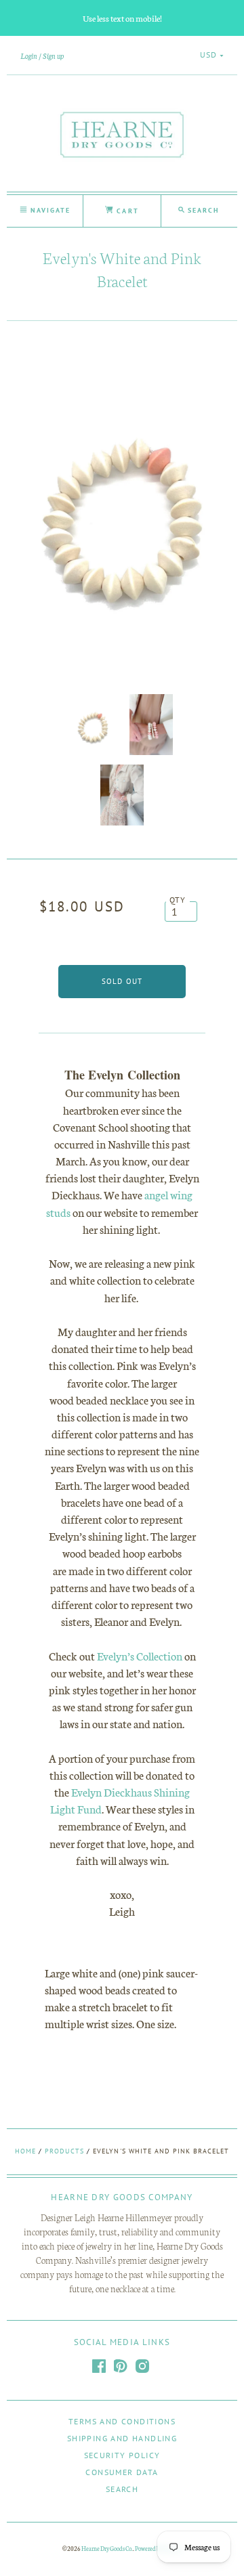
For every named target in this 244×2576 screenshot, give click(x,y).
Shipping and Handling (122, 2438)
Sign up (53, 56)
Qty (178, 900)
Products (64, 2151)
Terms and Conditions (122, 2421)
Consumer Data (122, 2472)
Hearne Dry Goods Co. (107, 2548)
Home (25, 2151)
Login (29, 56)
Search (122, 2489)
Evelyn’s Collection (140, 1655)
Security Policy (122, 2455)
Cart (126, 211)
